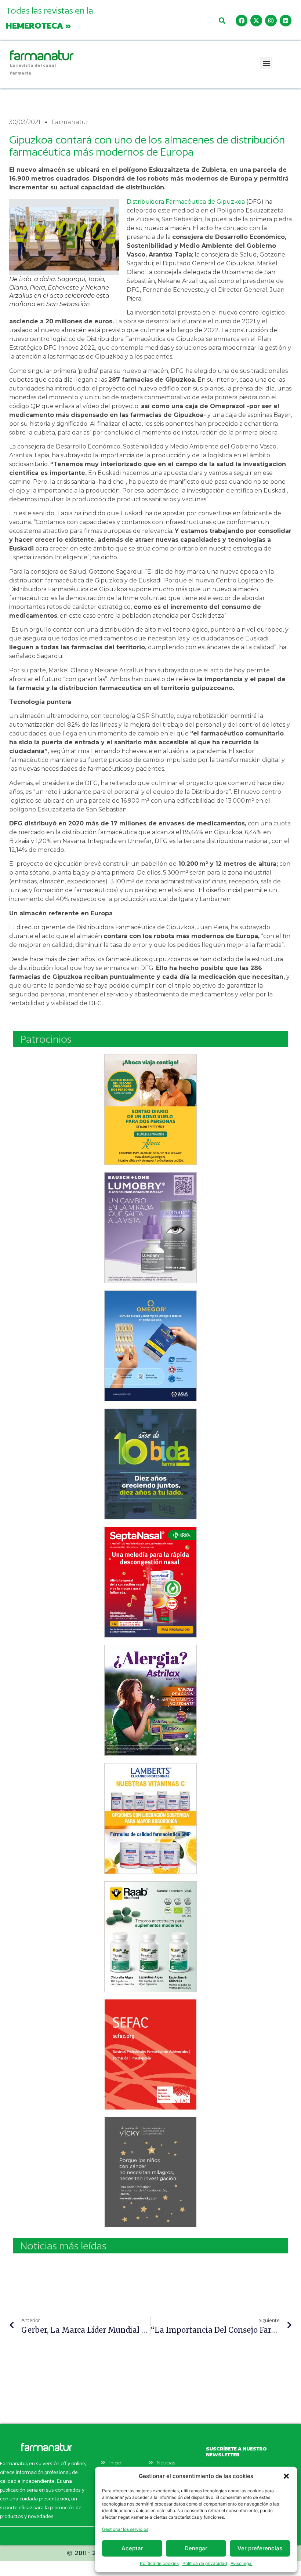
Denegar (196, 2548)
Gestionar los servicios (125, 2529)
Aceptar (132, 2548)
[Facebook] (242, 21)
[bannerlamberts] (150, 1109)
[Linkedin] (286, 21)
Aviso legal (242, 2563)
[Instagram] (271, 21)
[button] (286, 2476)
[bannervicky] (150, 2172)
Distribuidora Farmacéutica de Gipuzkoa (186, 202)
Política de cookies (159, 2563)
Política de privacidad (205, 2563)
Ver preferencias (260, 2548)
